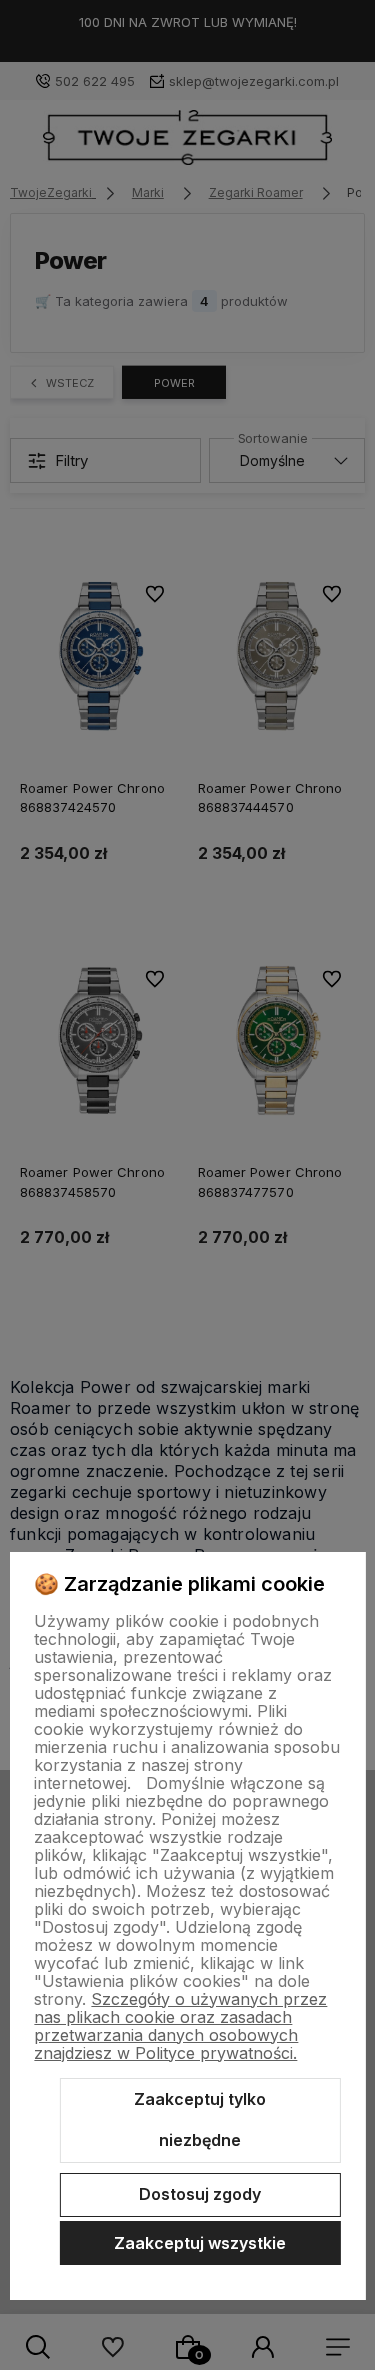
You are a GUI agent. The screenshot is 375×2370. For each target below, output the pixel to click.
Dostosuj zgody (200, 2194)
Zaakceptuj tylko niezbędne (200, 2120)
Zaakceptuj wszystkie (200, 2243)
